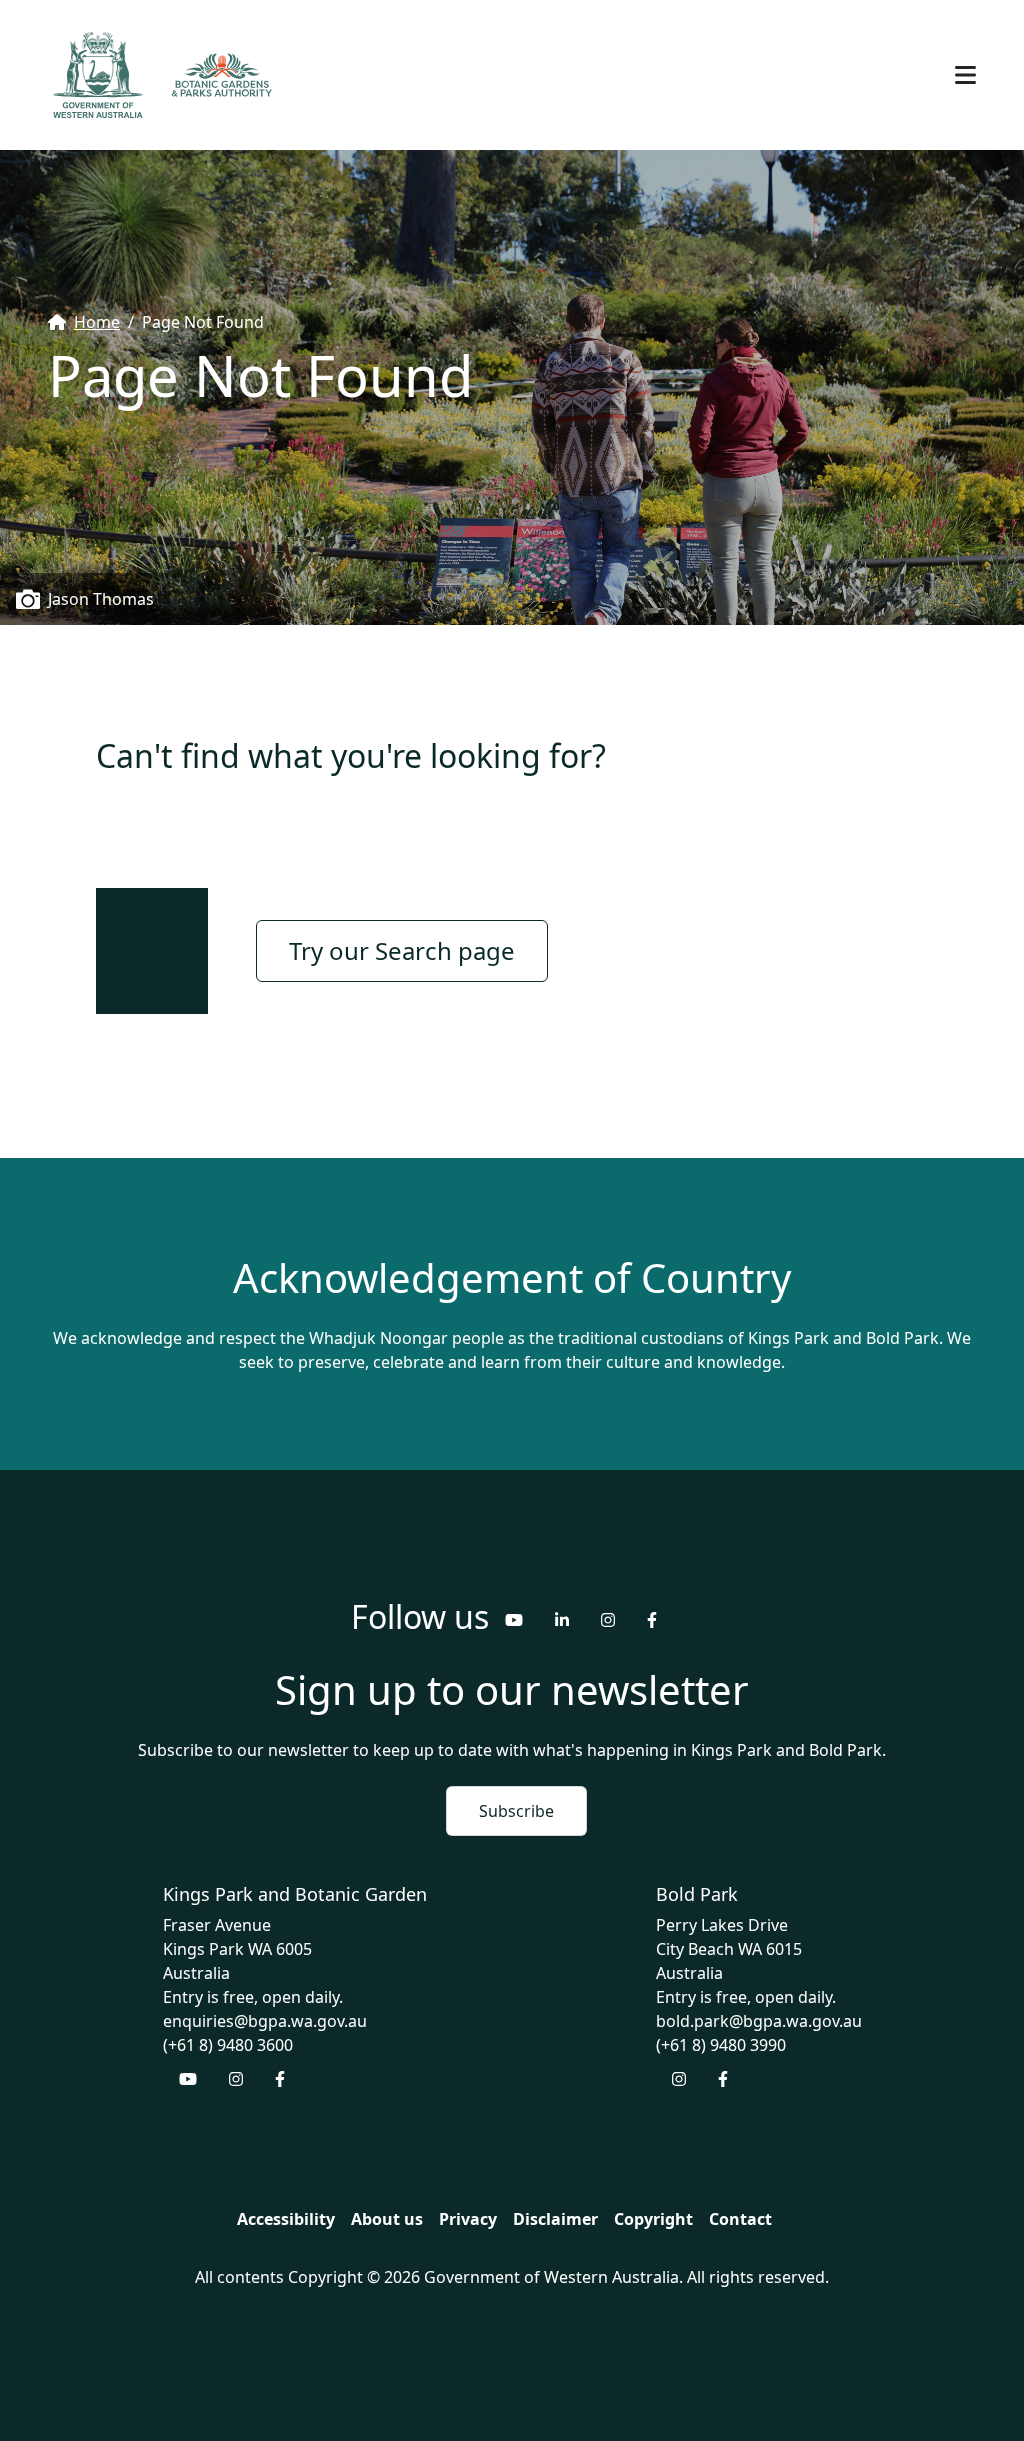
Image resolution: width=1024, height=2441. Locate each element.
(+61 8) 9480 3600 (228, 2045)
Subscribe (516, 1811)
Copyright (653, 2219)
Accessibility (286, 2219)
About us (387, 2219)
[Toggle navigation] (965, 75)
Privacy (468, 2219)
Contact (740, 2219)
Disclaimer (555, 2219)
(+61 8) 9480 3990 (721, 2045)
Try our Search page (402, 950)
